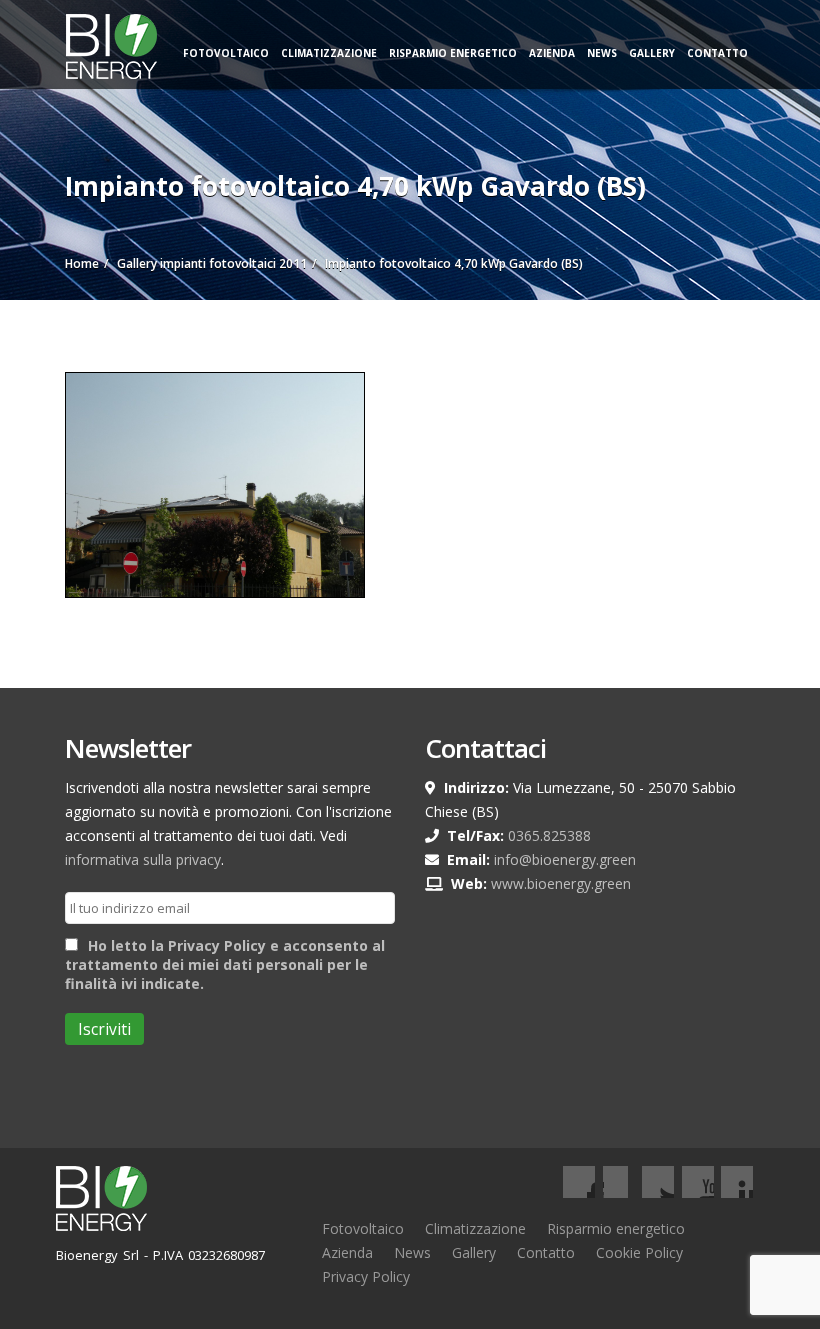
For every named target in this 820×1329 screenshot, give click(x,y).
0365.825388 (549, 835)
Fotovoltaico (226, 53)
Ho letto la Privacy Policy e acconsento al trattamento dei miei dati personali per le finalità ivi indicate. (225, 964)
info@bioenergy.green (565, 859)
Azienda (552, 53)
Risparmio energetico (616, 1228)
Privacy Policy (366, 1276)
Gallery (652, 53)
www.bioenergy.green (561, 883)
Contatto (717, 53)
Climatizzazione (329, 53)
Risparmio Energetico (453, 53)
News (602, 53)
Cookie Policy (639, 1252)
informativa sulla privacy (143, 859)
